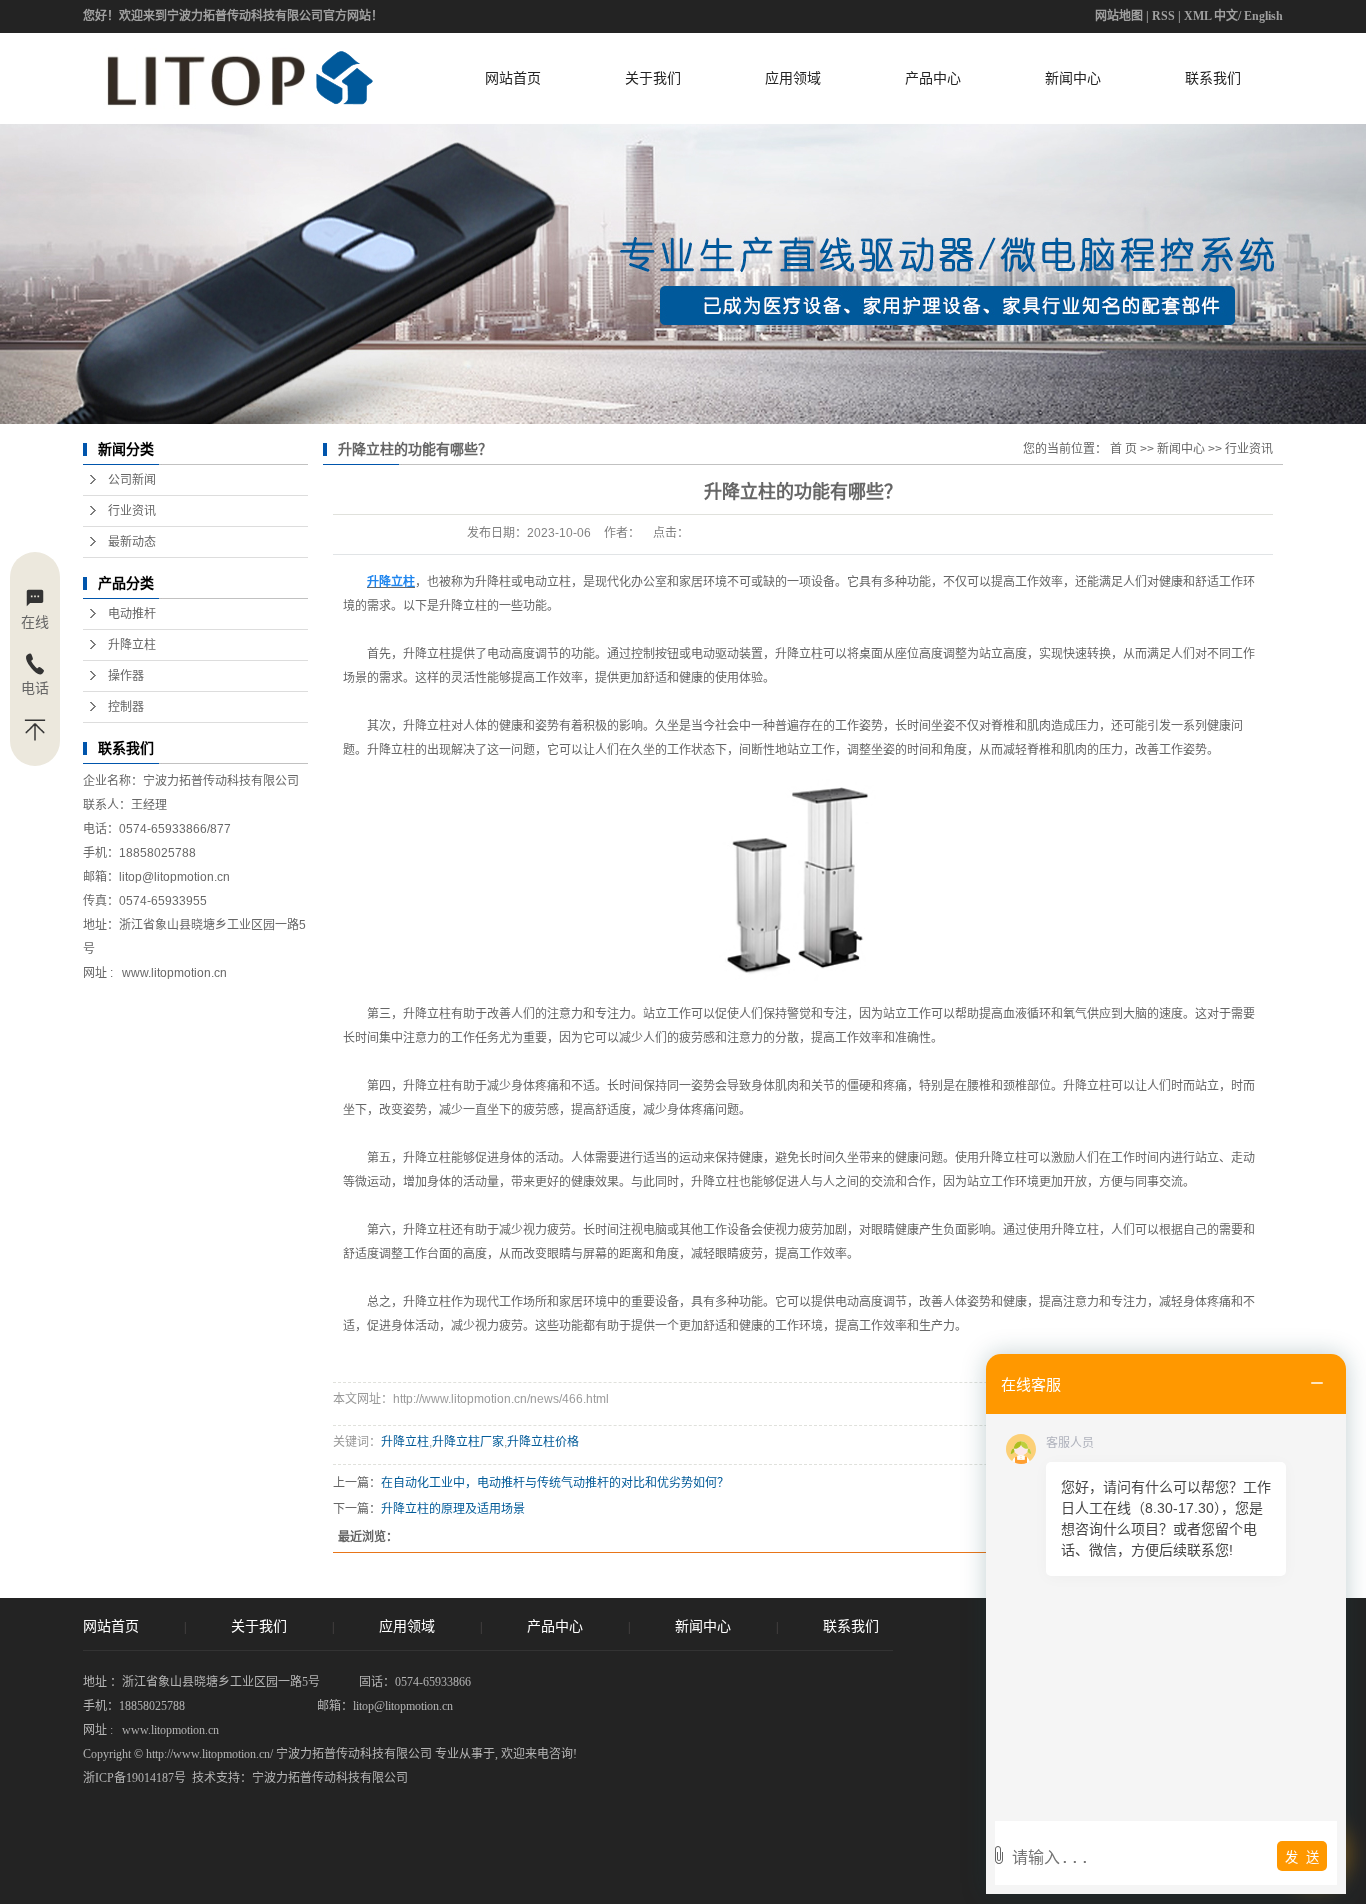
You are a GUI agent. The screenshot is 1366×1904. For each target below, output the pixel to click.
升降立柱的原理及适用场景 (453, 1509)
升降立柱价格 (543, 1442)
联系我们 (1213, 78)
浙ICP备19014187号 (134, 1778)
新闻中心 (1073, 78)
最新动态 (132, 542)
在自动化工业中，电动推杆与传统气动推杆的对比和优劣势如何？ (555, 1483)
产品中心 (933, 78)
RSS (1163, 16)
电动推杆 (132, 614)
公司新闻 (132, 480)
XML (1197, 16)
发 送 (1302, 1857)
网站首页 (513, 78)
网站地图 (1119, 16)
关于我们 (653, 78)
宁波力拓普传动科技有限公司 (330, 1778)
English (1263, 16)
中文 (1226, 16)
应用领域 (793, 78)
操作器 (126, 676)
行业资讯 (132, 511)
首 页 (1123, 449)
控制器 (126, 707)
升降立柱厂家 (468, 1442)
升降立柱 (132, 645)
